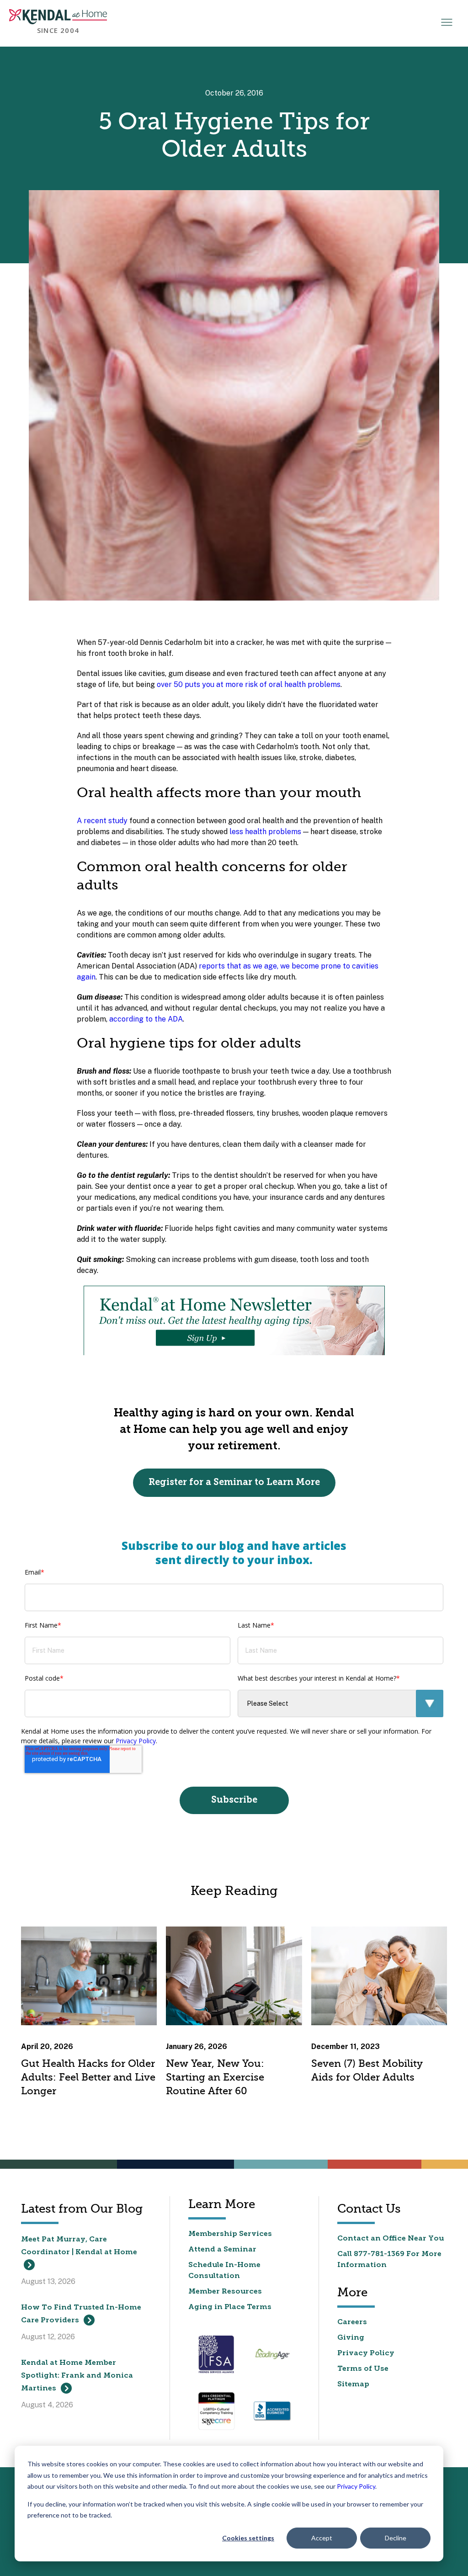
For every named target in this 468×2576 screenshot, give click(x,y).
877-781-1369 (379, 2254)
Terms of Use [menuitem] (363, 2369)
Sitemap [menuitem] (353, 2384)
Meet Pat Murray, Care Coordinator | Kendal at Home (79, 2246)
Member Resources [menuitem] (225, 2292)
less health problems (265, 832)
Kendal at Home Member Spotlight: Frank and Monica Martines (77, 2376)
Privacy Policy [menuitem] (366, 2353)
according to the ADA (146, 1019)
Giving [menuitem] (351, 2338)
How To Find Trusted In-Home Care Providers (81, 2314)
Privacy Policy (356, 2486)
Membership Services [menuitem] (230, 2234)
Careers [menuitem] (352, 2322)
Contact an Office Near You (391, 2239)
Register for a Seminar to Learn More (234, 1483)
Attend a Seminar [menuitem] (222, 2250)
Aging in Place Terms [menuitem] (230, 2307)
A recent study (102, 821)
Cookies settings (248, 2538)
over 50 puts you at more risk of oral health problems (249, 684)
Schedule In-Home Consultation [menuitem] (224, 2271)
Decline (396, 2538)
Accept (322, 2538)
